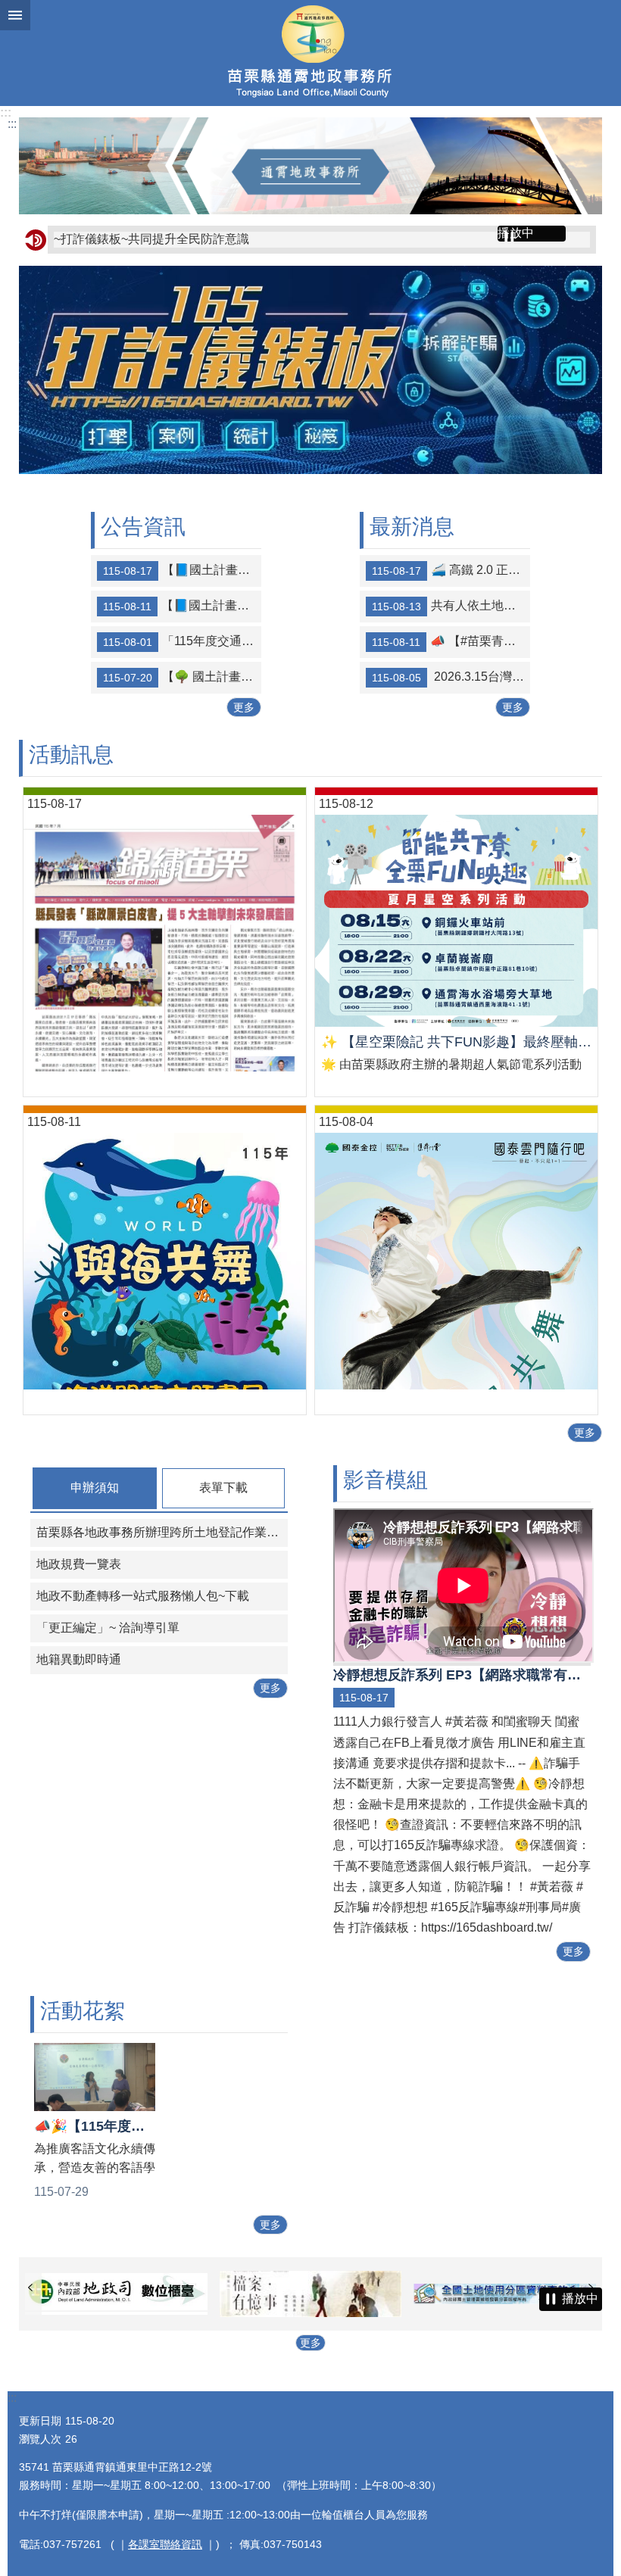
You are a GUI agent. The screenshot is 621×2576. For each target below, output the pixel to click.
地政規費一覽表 (79, 1564)
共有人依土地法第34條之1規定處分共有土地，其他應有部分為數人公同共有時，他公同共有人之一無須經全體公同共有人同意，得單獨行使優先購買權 (451, 606)
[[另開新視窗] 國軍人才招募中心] (509, 2294)
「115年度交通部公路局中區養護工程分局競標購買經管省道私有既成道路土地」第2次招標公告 (182, 641)
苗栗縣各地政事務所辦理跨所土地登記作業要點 (162, 1532)
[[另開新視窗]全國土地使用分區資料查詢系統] (314, 2294)
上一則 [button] (30, 2288)
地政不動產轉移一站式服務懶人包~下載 (143, 1596)
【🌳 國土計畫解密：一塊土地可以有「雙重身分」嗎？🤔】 (182, 677)
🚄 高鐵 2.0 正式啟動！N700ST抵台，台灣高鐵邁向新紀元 (451, 570)
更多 (244, 707)
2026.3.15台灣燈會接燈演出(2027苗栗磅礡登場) (451, 677)
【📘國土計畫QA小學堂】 (182, 606)
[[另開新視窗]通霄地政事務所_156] (310, 470)
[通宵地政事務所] (310, 166)
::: (6, 112)
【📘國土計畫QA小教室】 (182, 570)
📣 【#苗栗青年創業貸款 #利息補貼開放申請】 (451, 641)
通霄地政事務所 (310, 53)
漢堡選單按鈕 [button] (15, 15)
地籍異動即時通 (79, 1659)
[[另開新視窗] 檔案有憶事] (119, 2294)
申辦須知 (95, 1488)
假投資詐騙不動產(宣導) (118, 239)
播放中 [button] (516, 233)
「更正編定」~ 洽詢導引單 (108, 1628)
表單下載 (223, 1488)
